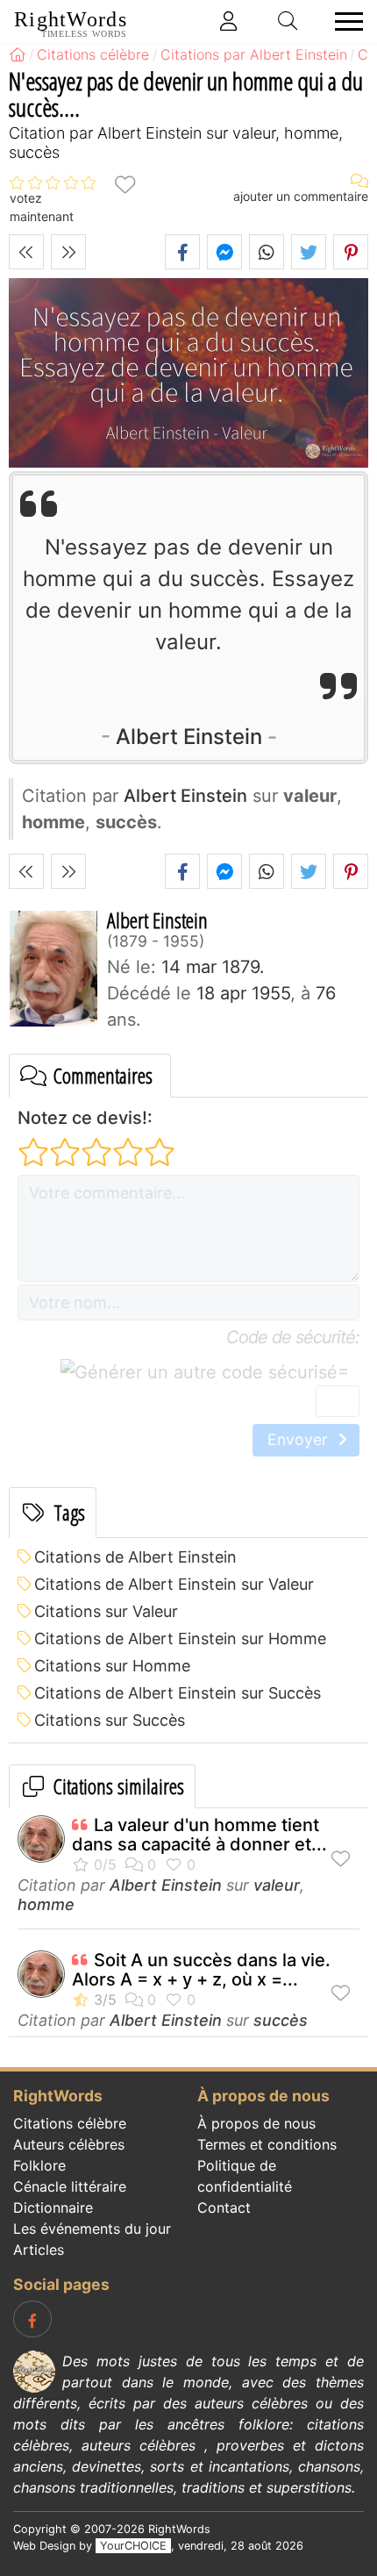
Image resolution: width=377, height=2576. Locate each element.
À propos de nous (256, 2123)
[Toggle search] (288, 21)
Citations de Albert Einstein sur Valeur (174, 1584)
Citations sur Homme (112, 1666)
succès (281, 2020)
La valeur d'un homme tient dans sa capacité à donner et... (199, 1835)
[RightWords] (18, 54)
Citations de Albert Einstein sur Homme (180, 1639)
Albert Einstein (189, 737)
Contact (224, 2207)
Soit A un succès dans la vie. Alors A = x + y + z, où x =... (201, 1970)
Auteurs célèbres (69, 2144)
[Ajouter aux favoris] (124, 183)
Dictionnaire (53, 2207)
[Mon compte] (229, 21)
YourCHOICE (133, 2546)
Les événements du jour (92, 2229)
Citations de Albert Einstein (135, 1557)
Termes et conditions (267, 2144)
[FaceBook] (32, 2319)
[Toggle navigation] (344, 21)
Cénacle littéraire (70, 2186)
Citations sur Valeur (106, 1611)
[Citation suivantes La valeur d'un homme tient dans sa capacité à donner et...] (68, 252)
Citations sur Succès (110, 1720)
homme (46, 1904)
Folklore (39, 2165)
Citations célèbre (70, 2123)
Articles (39, 2250)
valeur (277, 1885)
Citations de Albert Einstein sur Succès (178, 1693)
